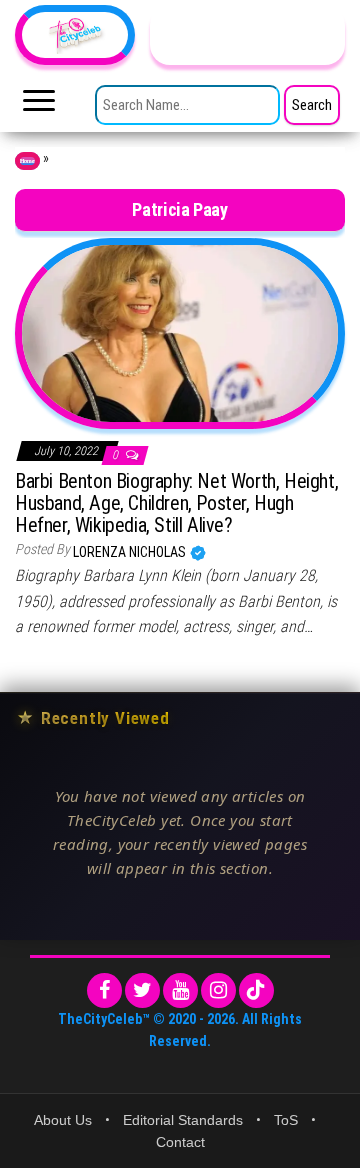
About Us (63, 1120)
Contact (180, 1142)
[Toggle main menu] (39, 106)
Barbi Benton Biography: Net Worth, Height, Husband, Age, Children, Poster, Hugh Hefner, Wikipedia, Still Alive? (176, 503)
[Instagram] (218, 990)
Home (27, 161)
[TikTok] (256, 990)
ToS (286, 1120)
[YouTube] (180, 990)
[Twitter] (142, 990)
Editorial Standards (183, 1120)
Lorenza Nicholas (131, 552)
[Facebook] (104, 990)
